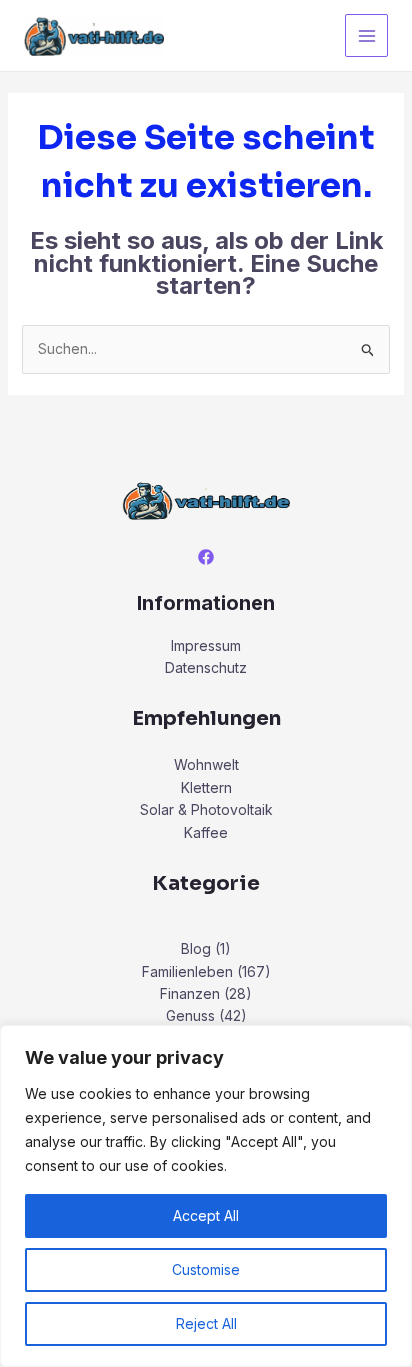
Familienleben (187, 971)
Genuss (190, 1015)
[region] (206, 1196)
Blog (196, 948)
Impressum (206, 645)
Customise (206, 1269)
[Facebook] (206, 557)
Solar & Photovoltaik (206, 809)
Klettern (206, 787)
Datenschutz (206, 667)
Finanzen (190, 993)
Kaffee (206, 832)
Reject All (206, 1323)
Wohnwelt (206, 764)
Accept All (206, 1215)
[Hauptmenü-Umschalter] (366, 35)
